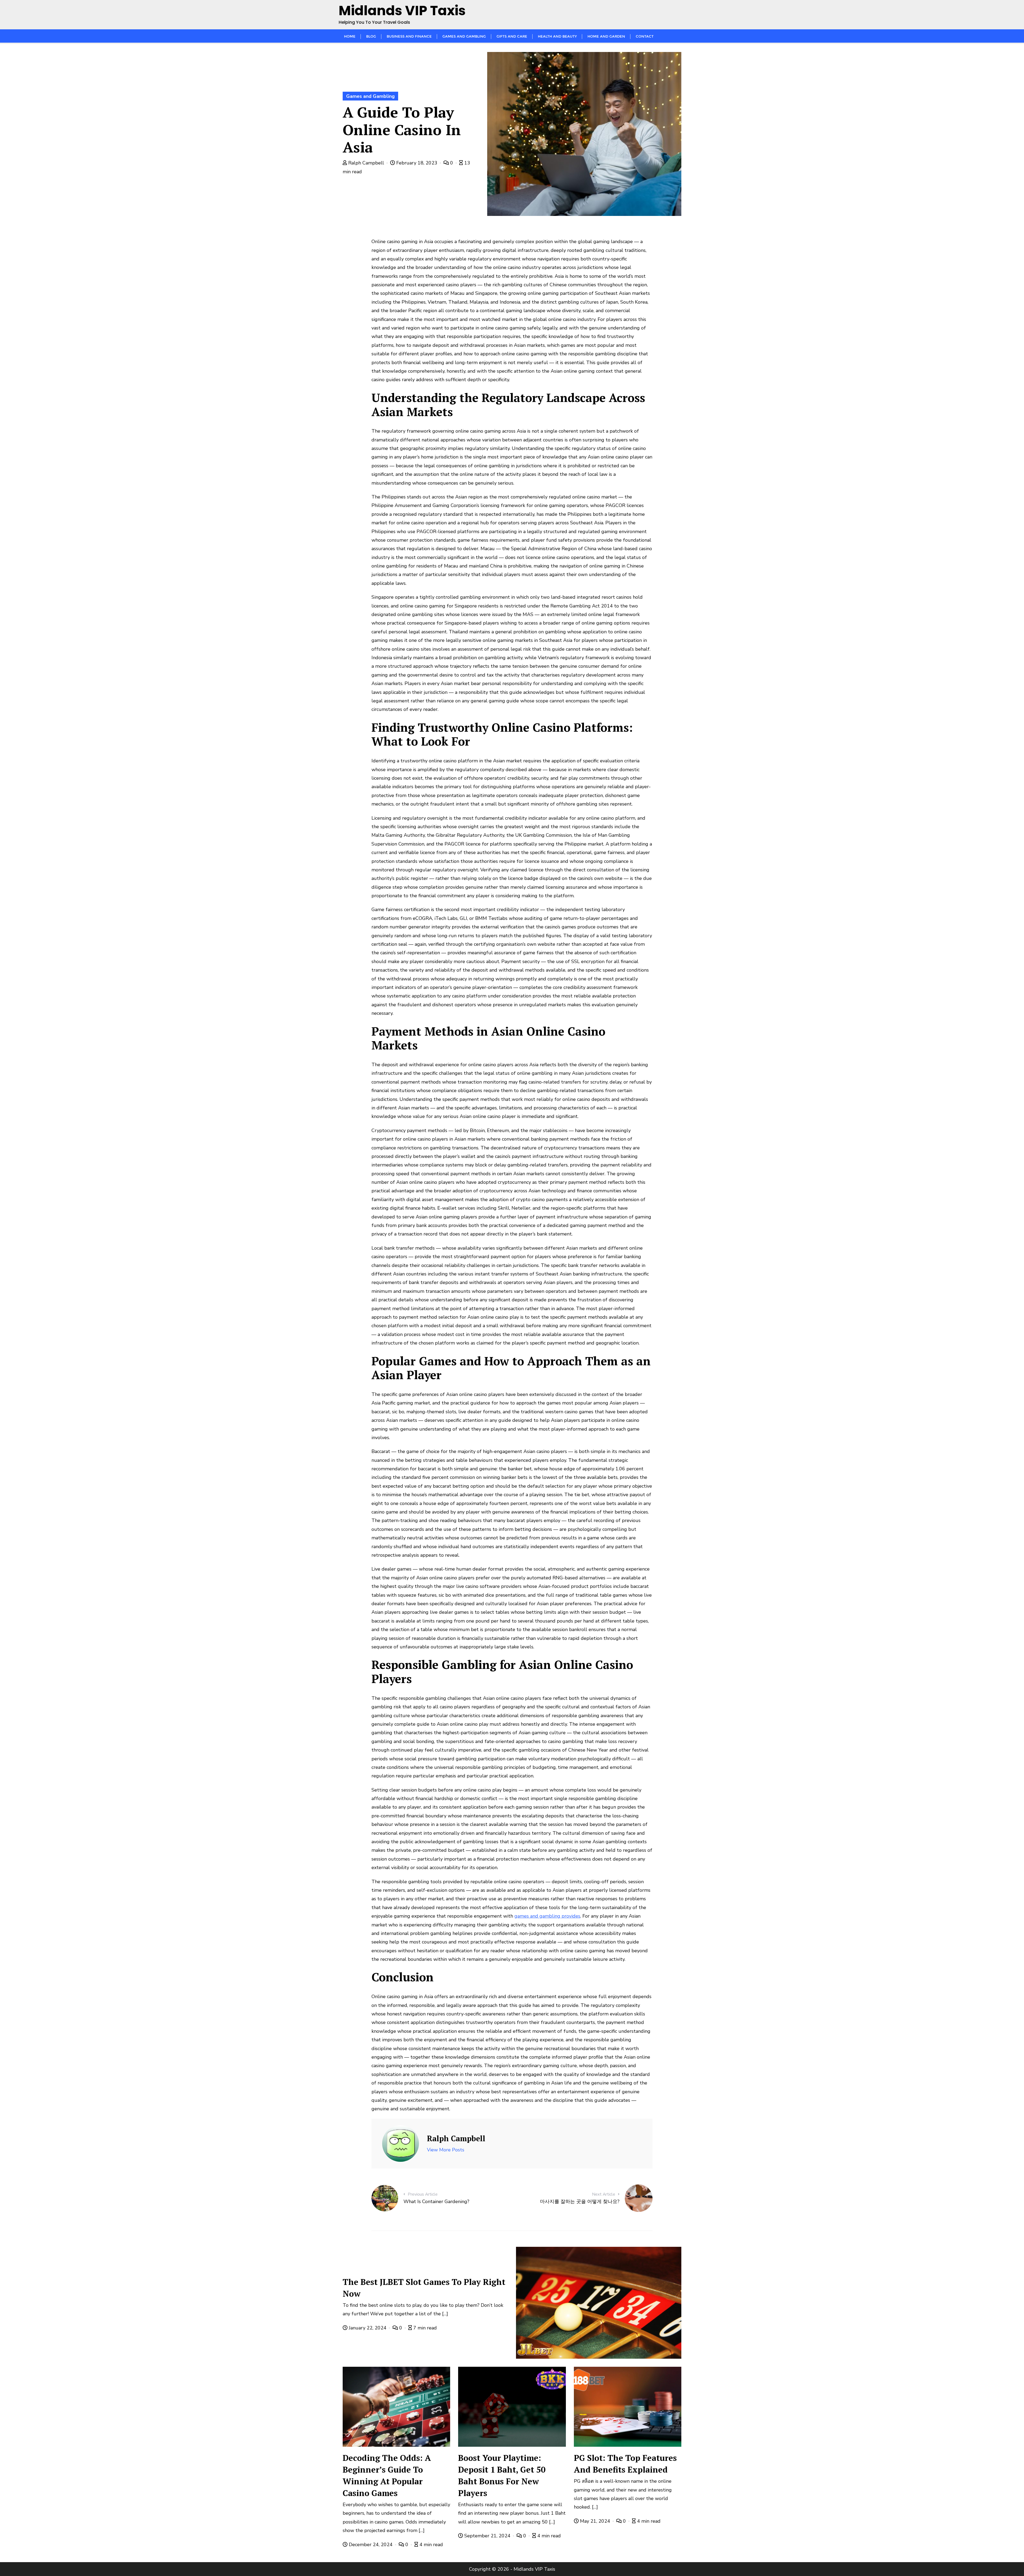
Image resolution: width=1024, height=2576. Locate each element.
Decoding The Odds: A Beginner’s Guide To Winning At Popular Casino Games (387, 2475)
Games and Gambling (370, 96)
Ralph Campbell (366, 163)
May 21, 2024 (595, 2521)
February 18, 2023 (417, 163)
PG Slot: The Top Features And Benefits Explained (625, 2464)
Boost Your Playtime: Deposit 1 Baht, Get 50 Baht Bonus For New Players (502, 2475)
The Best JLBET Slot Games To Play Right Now (424, 2288)
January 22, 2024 (368, 2328)
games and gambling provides (547, 1916)
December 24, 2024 (371, 2545)
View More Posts (446, 2150)
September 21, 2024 (487, 2536)
